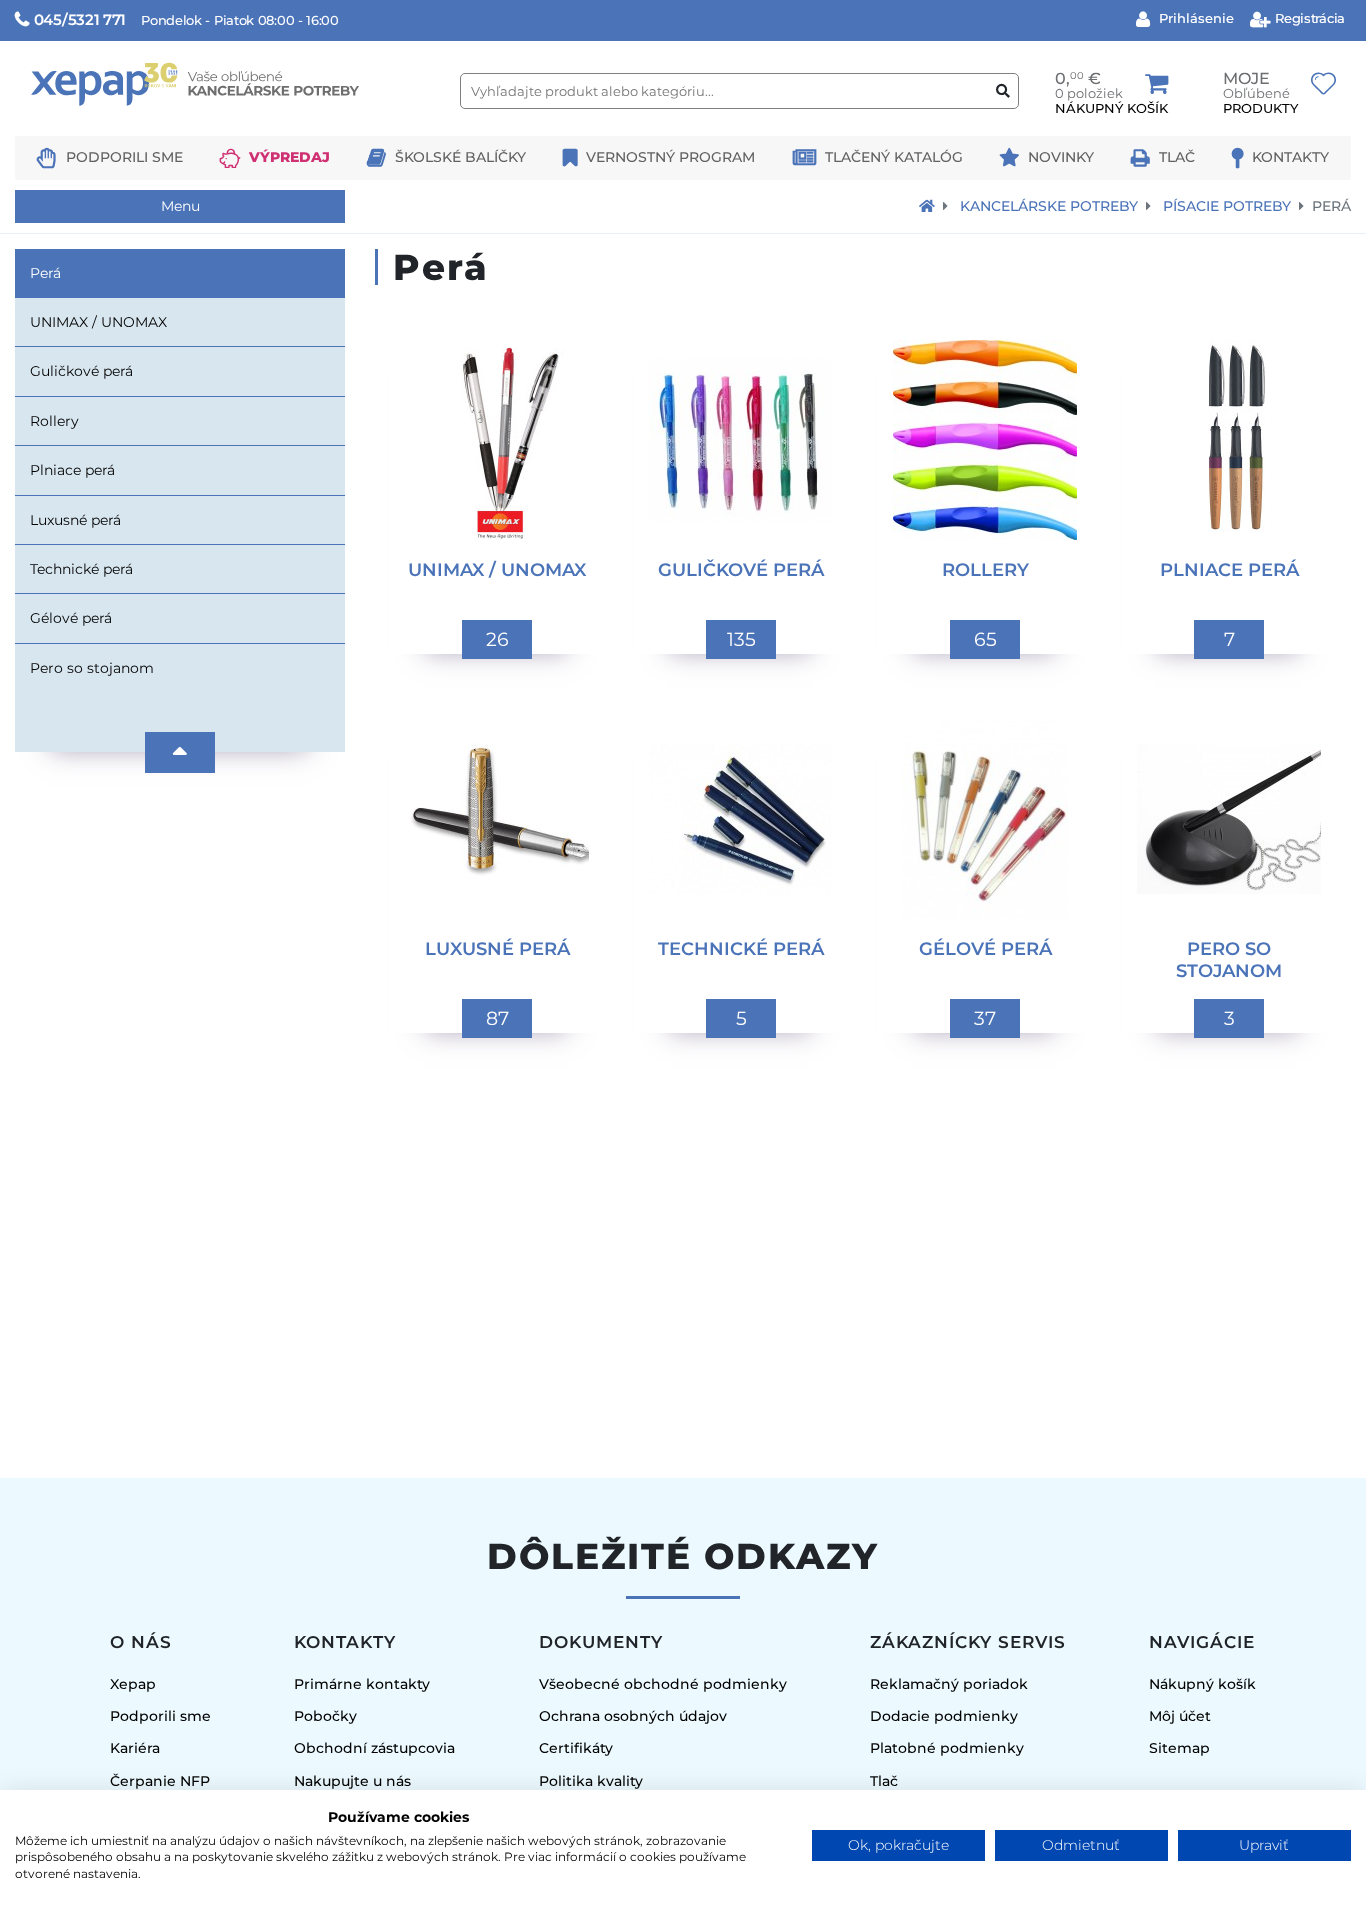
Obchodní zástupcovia (374, 1748)
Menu (180, 206)
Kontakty (1290, 157)
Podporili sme (124, 157)
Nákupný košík (1202, 1684)
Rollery (54, 421)
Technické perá (81, 569)
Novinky (1061, 157)
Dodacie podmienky (944, 1716)
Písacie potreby (1227, 206)
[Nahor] (180, 752)
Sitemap (1179, 1748)
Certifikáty (576, 1748)
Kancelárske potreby (1049, 206)
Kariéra (135, 1748)
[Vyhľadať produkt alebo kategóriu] (1003, 91)
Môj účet (1180, 1716)
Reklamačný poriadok (949, 1684)
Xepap (133, 1684)
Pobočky (325, 1716)
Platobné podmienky (947, 1748)
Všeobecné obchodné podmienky (663, 1684)
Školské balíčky (460, 157)
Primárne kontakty (362, 1684)
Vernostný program (670, 157)
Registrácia (1308, 18)
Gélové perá (71, 618)
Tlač (1177, 157)
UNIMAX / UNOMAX (98, 322)
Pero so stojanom (92, 668)
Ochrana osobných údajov (633, 1716)
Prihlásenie (1194, 18)
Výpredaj (289, 157)
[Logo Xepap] (230, 126)
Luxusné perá (75, 520)
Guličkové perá (81, 371)
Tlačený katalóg (894, 157)
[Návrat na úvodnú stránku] (927, 206)
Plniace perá (72, 470)
